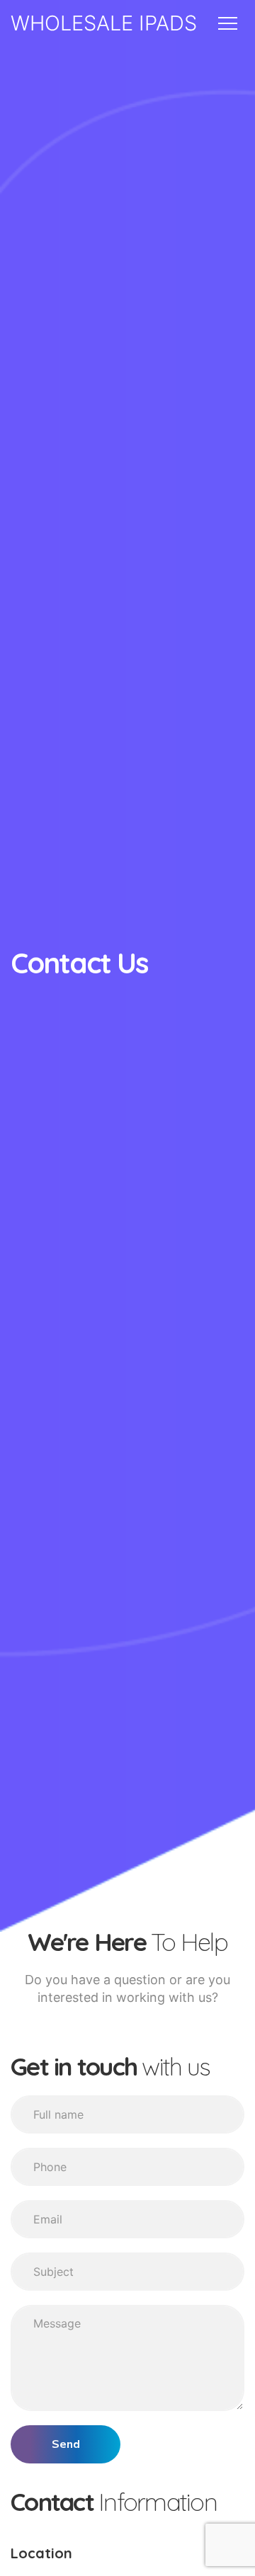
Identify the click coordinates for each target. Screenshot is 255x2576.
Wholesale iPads (104, 23)
